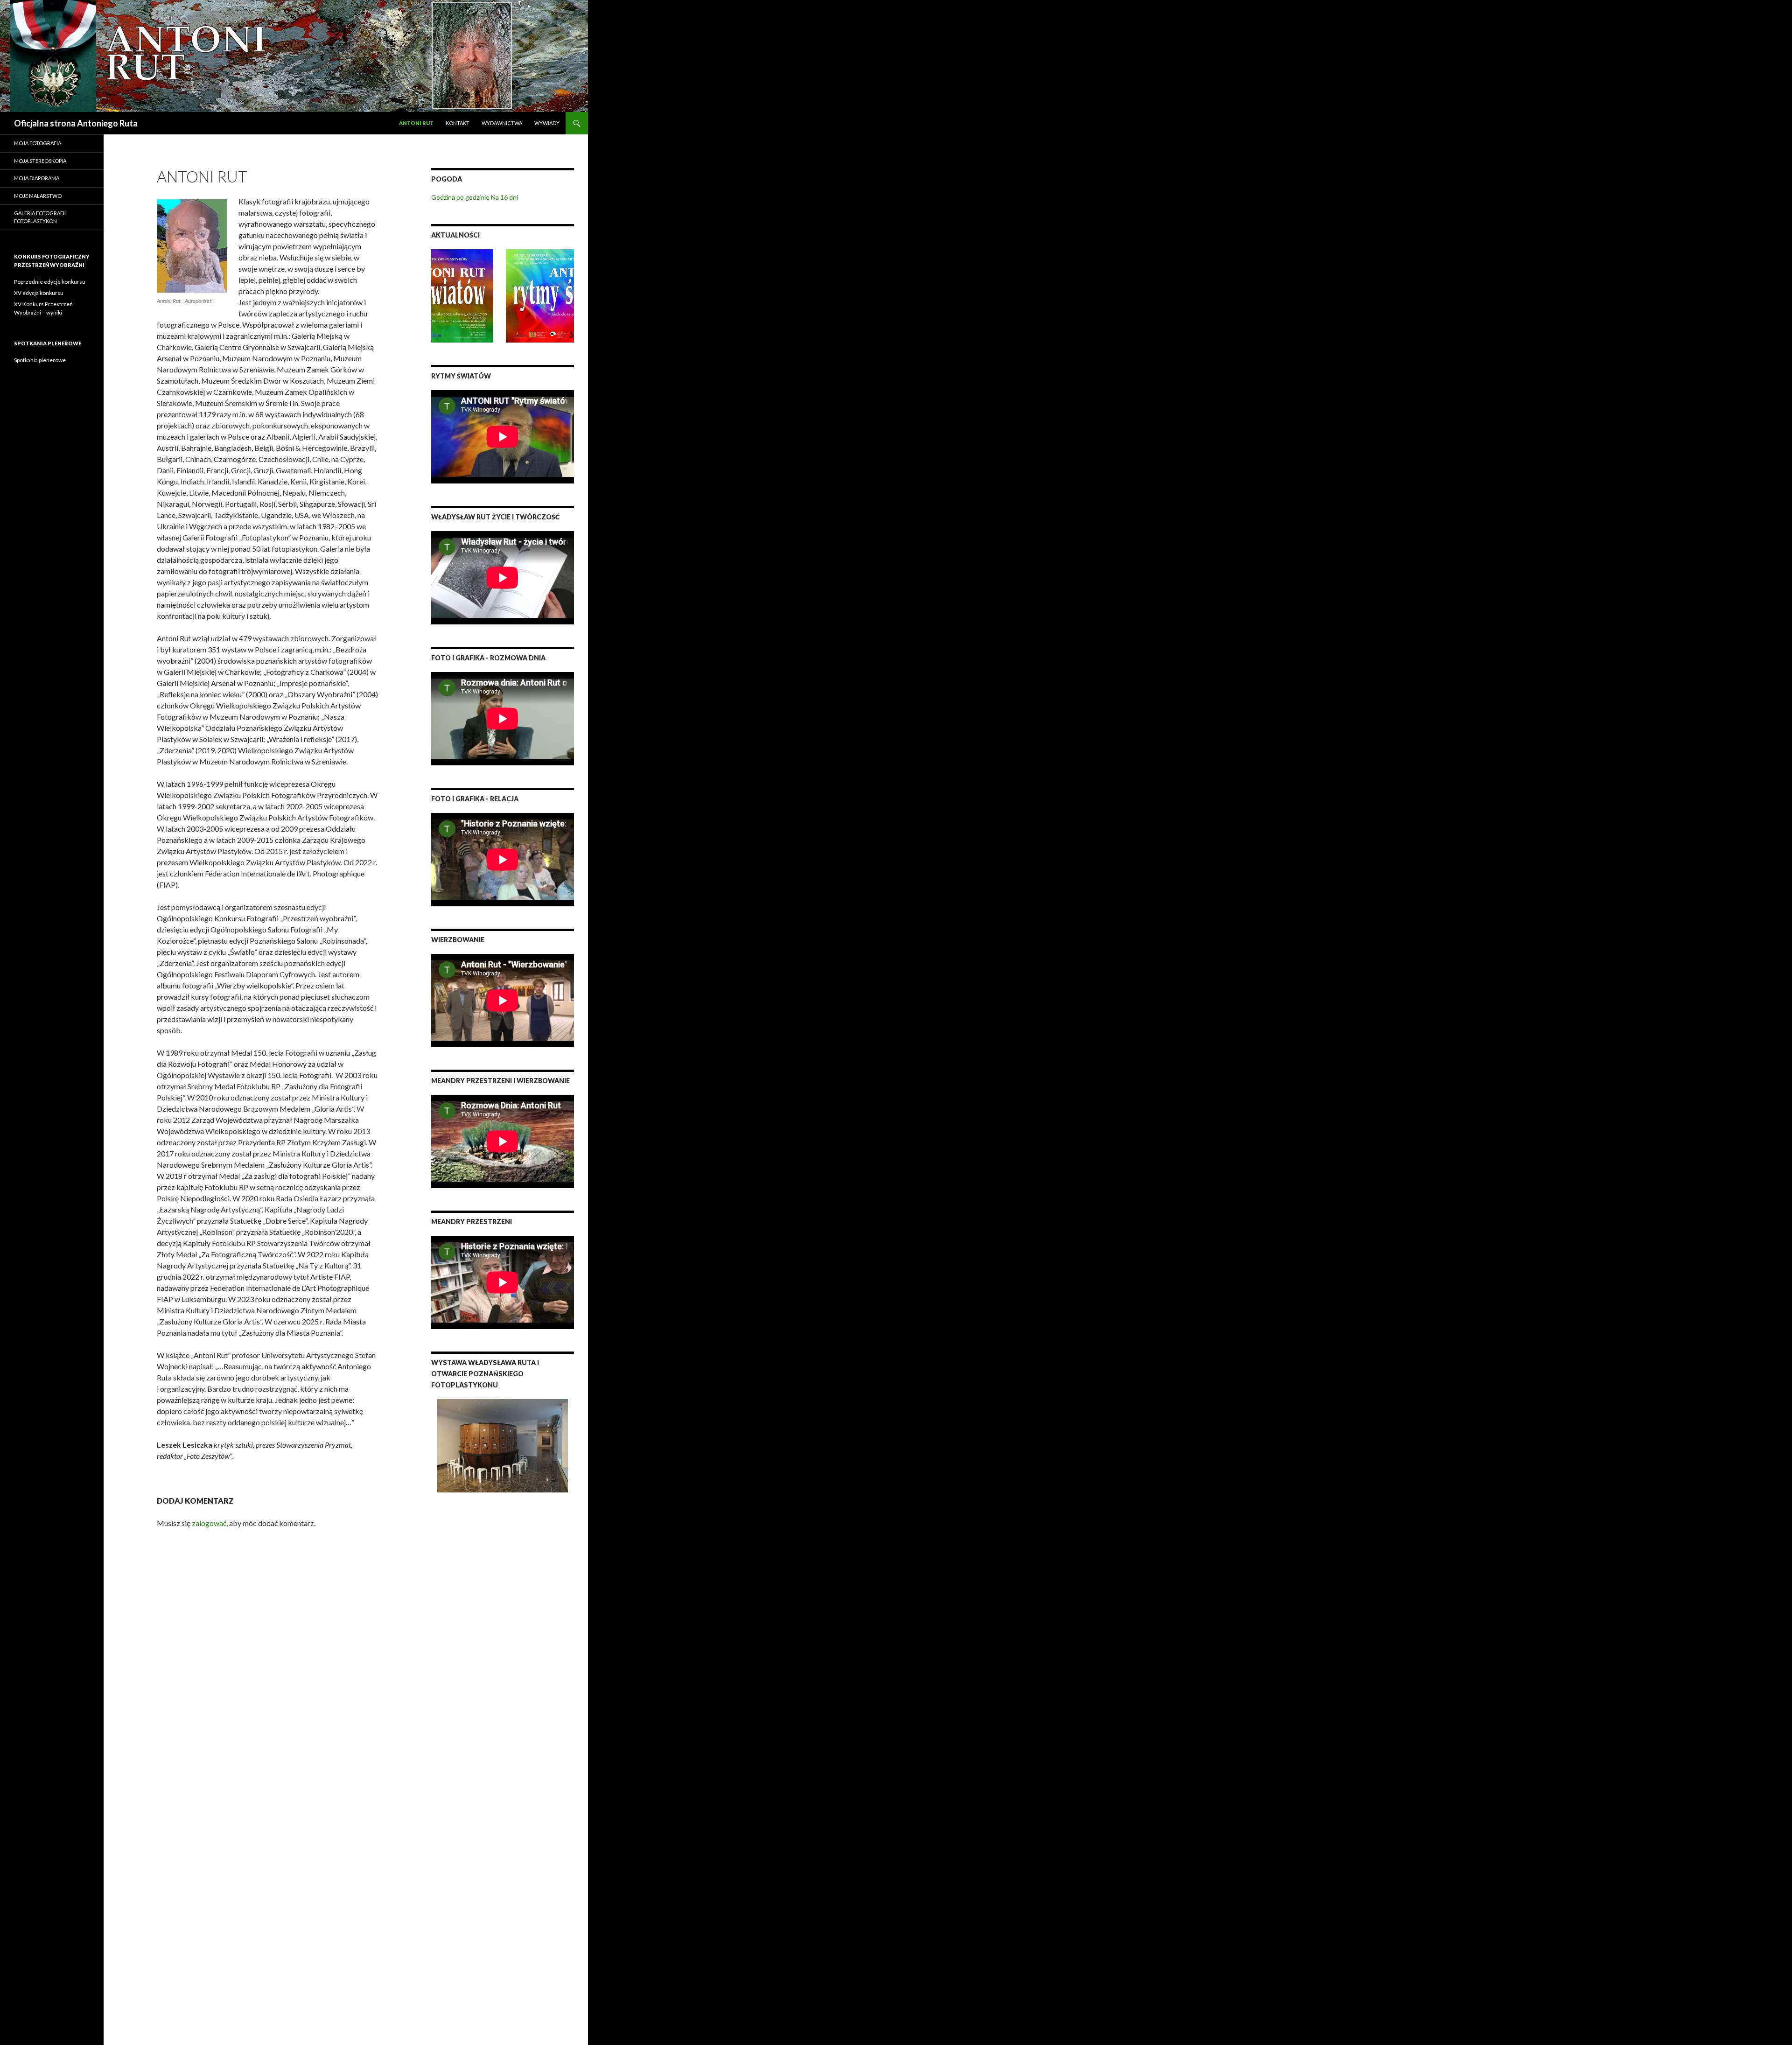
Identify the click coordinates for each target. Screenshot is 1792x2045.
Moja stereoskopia (40, 161)
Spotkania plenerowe (40, 360)
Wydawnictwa (502, 123)
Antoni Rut (416, 123)
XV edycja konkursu (39, 293)
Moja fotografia (38, 143)
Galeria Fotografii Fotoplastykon (40, 217)
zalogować (209, 1523)
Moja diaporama (37, 178)
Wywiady (547, 123)
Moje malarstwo (38, 196)
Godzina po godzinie (460, 197)
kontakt (458, 123)
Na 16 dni (504, 197)
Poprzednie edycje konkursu (50, 282)
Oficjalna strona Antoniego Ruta (76, 123)
